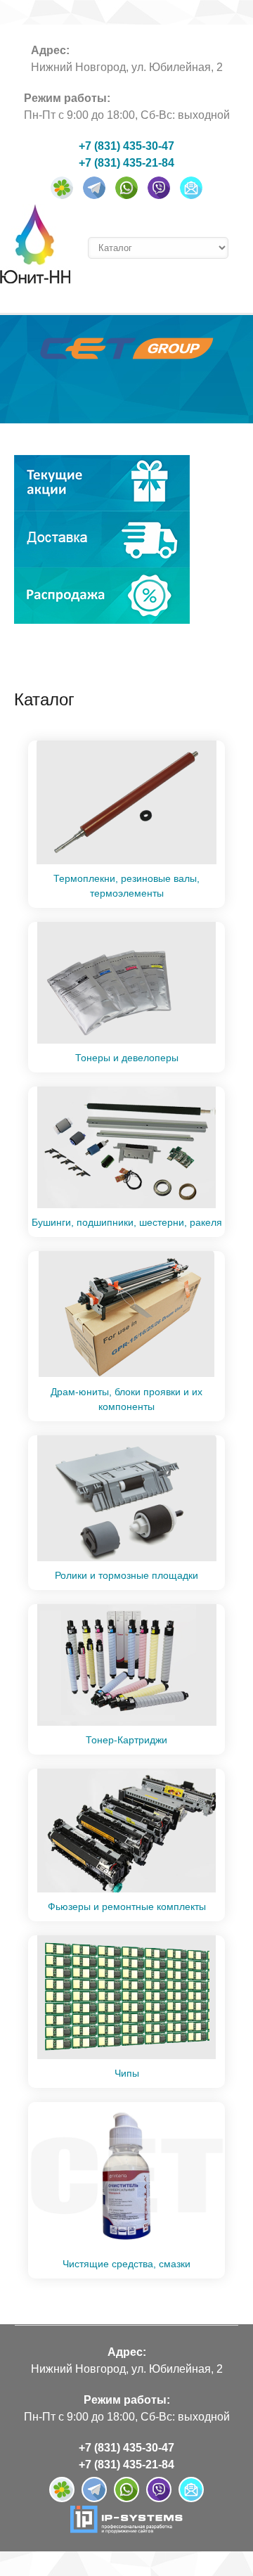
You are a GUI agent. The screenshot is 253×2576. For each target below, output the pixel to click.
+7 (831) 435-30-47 (126, 146)
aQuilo (35, 244)
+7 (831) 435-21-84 (126, 163)
